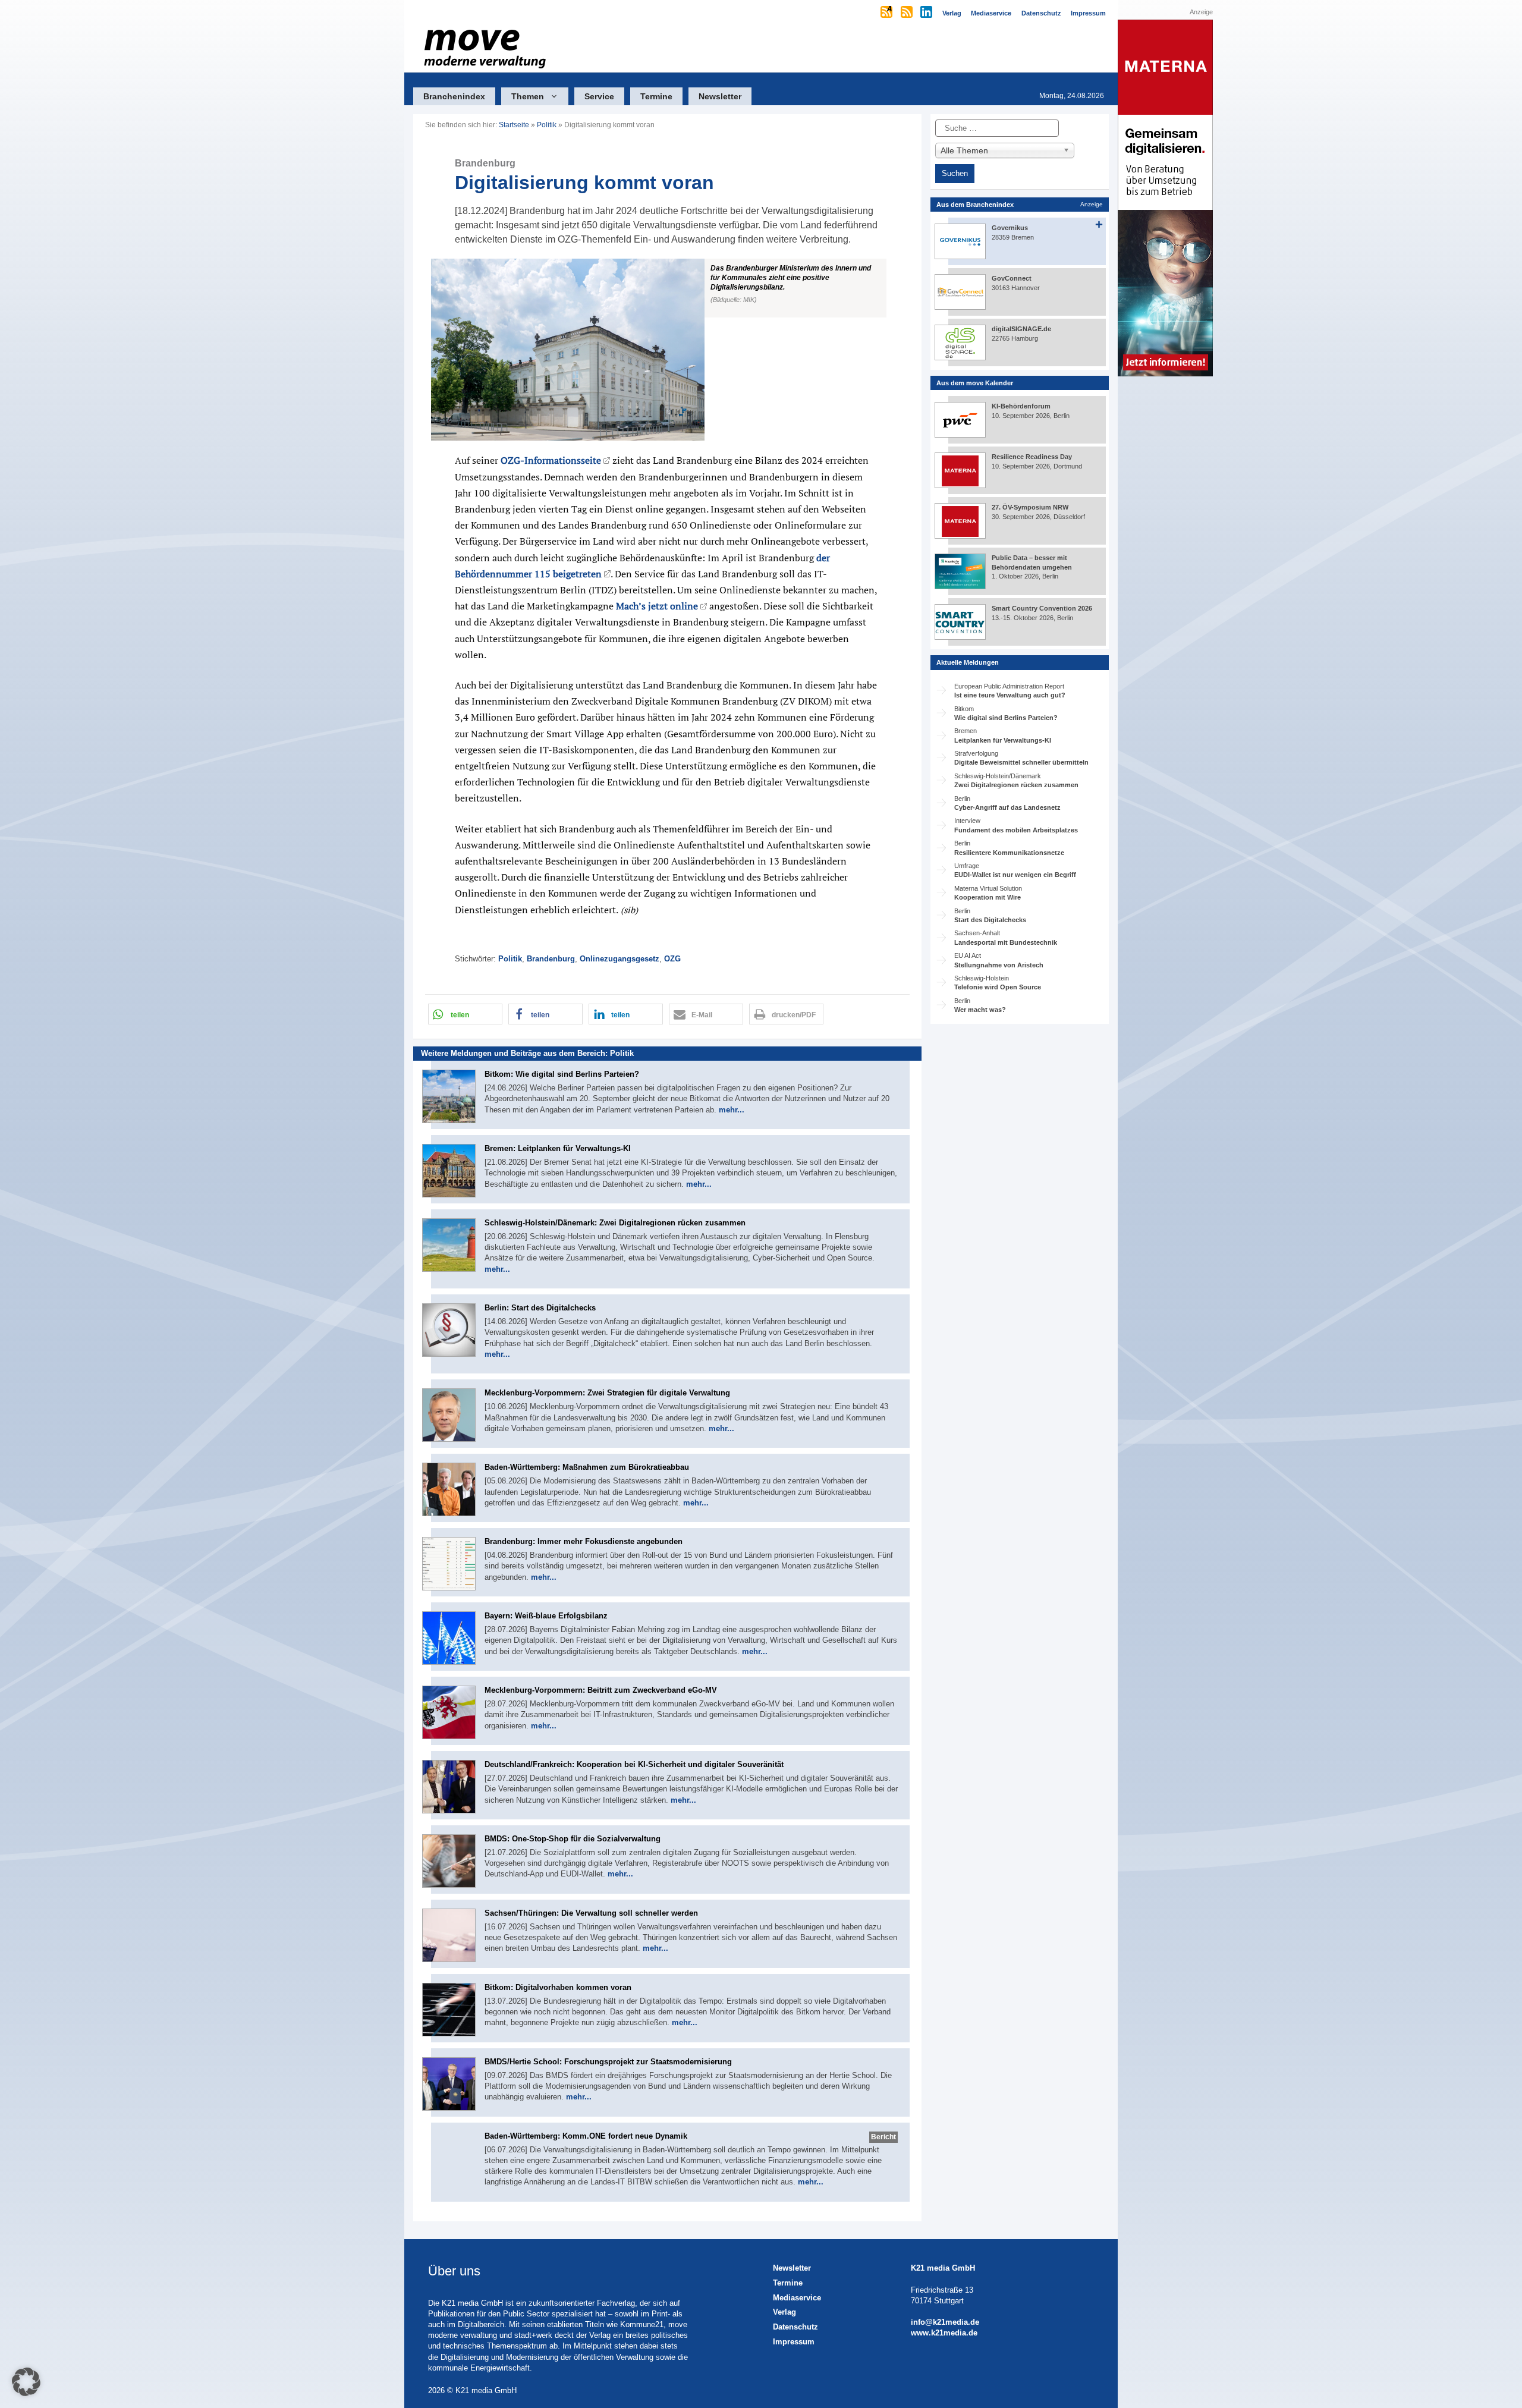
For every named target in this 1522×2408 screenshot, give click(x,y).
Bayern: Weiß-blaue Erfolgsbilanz (546, 1616)
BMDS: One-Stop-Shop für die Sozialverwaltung (573, 1839)
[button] (667, 350)
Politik (547, 125)
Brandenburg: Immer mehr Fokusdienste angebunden (584, 1541)
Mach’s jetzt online (657, 606)
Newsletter (720, 96)
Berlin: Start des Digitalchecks (540, 1308)
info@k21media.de (945, 2322)
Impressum (794, 2342)
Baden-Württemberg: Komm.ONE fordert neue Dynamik (586, 2136)
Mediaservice (797, 2298)
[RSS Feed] (908, 13)
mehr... (732, 1110)
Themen (528, 96)
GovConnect (1012, 278)
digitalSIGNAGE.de (1021, 329)
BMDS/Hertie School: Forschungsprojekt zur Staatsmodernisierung (608, 2062)
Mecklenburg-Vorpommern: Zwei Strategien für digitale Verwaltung (607, 1393)
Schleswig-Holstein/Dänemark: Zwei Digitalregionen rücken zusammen (615, 1223)
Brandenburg (551, 959)
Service (599, 96)
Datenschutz (795, 2327)
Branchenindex (454, 96)
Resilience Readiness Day (1032, 457)
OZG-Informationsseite (551, 460)
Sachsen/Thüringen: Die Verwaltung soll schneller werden (591, 1913)
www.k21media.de (944, 2333)
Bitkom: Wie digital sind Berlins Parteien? (562, 1074)
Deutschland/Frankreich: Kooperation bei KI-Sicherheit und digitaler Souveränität (634, 1764)
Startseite (514, 125)
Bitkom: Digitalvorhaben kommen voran (558, 1987)
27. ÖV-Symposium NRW (1030, 507)
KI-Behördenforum (1021, 406)
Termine (656, 96)
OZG (672, 959)
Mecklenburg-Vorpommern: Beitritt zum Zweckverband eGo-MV (601, 1690)
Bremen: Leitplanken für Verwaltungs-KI (558, 1148)
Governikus (1010, 228)
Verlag (784, 2312)
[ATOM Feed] (887, 13)
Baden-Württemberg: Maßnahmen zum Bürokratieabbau (587, 1467)
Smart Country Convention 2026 (1042, 608)
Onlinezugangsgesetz (620, 959)
